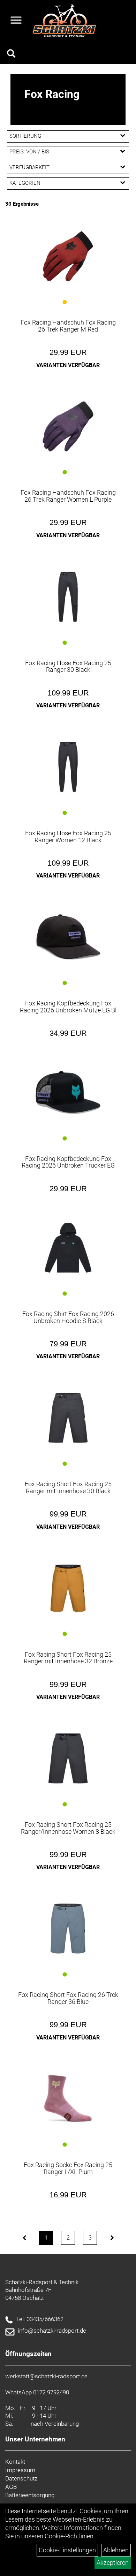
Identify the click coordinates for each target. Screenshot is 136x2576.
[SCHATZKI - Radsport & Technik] (64, 21)
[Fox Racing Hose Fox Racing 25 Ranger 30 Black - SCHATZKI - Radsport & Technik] (68, 597)
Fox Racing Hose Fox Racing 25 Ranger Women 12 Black (68, 837)
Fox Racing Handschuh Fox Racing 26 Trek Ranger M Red (68, 326)
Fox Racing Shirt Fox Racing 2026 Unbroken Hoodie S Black (68, 1317)
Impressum (20, 2470)
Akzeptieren (113, 2563)
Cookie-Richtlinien (69, 2536)
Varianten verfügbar (68, 365)
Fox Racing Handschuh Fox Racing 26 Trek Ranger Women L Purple (68, 496)
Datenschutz (21, 2478)
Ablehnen (116, 2550)
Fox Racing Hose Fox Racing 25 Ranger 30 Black (68, 666)
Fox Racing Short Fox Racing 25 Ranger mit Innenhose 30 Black (68, 1487)
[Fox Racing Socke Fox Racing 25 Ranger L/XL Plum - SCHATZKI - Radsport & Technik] (68, 2099)
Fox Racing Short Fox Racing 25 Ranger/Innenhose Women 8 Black (68, 1828)
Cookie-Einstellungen (67, 2550)
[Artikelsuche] (11, 54)
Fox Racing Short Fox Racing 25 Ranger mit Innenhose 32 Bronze (68, 1658)
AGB (11, 2487)
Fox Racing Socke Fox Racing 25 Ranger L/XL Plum (68, 2168)
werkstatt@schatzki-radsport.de (46, 2376)
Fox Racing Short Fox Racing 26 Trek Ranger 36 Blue (68, 1998)
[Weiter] (112, 2238)
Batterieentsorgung (30, 2495)
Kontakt (15, 2462)
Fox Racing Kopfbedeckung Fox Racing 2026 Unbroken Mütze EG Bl (68, 1007)
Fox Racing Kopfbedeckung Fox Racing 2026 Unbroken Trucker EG (68, 1162)
